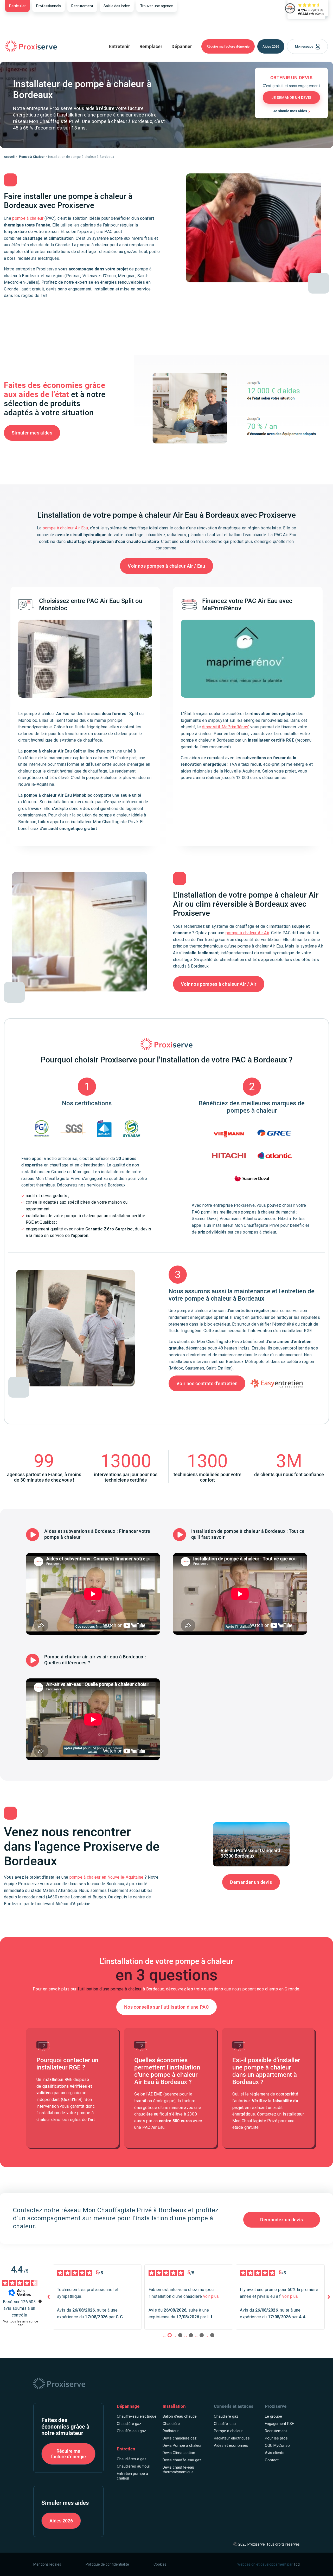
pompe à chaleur (28, 218)
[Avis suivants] (329, 2297)
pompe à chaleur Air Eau (65, 528)
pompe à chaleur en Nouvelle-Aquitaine (107, 1877)
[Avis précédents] (49, 2297)
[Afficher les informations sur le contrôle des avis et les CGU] (40, 2301)
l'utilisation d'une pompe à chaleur (110, 1989)
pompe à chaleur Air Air (247, 933)
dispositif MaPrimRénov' (225, 727)
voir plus (211, 2296)
